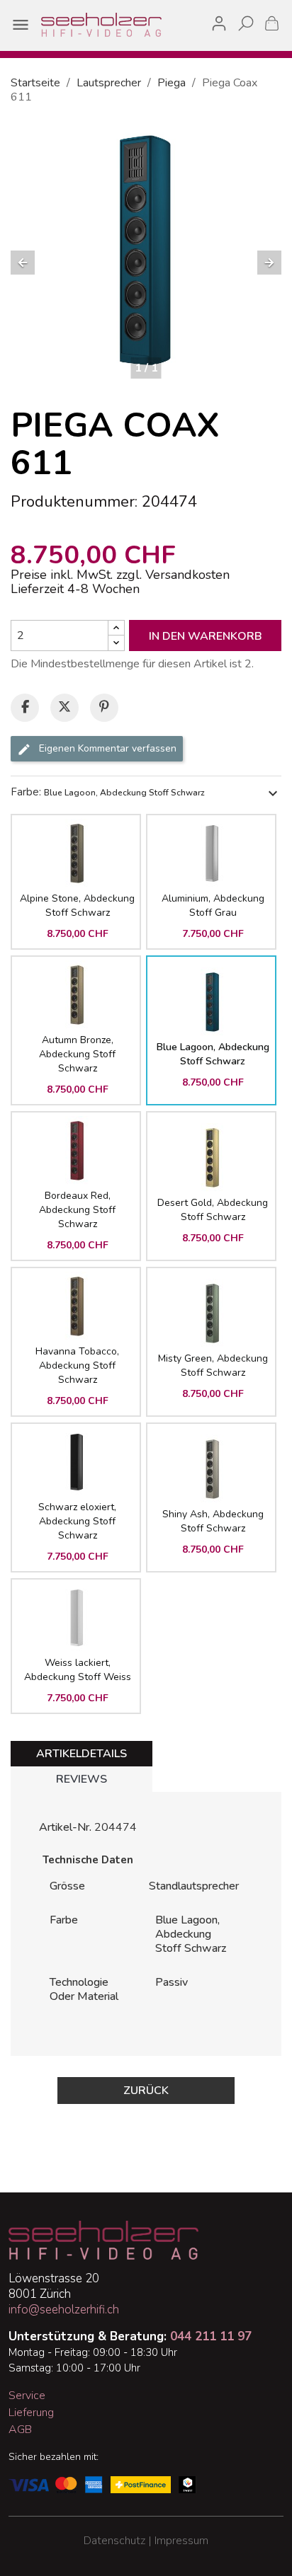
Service (27, 2396)
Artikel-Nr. (65, 1827)
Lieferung (31, 2413)
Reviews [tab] (82, 1779)
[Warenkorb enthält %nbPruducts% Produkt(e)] (272, 23)
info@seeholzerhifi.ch (64, 2310)
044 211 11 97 (211, 2336)
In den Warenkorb (206, 636)
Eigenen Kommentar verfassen (106, 749)
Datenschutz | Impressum (146, 2541)
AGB (20, 2430)
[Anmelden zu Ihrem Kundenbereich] (219, 21)
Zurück (146, 2091)
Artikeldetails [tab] (82, 1754)
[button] (23, 263)
